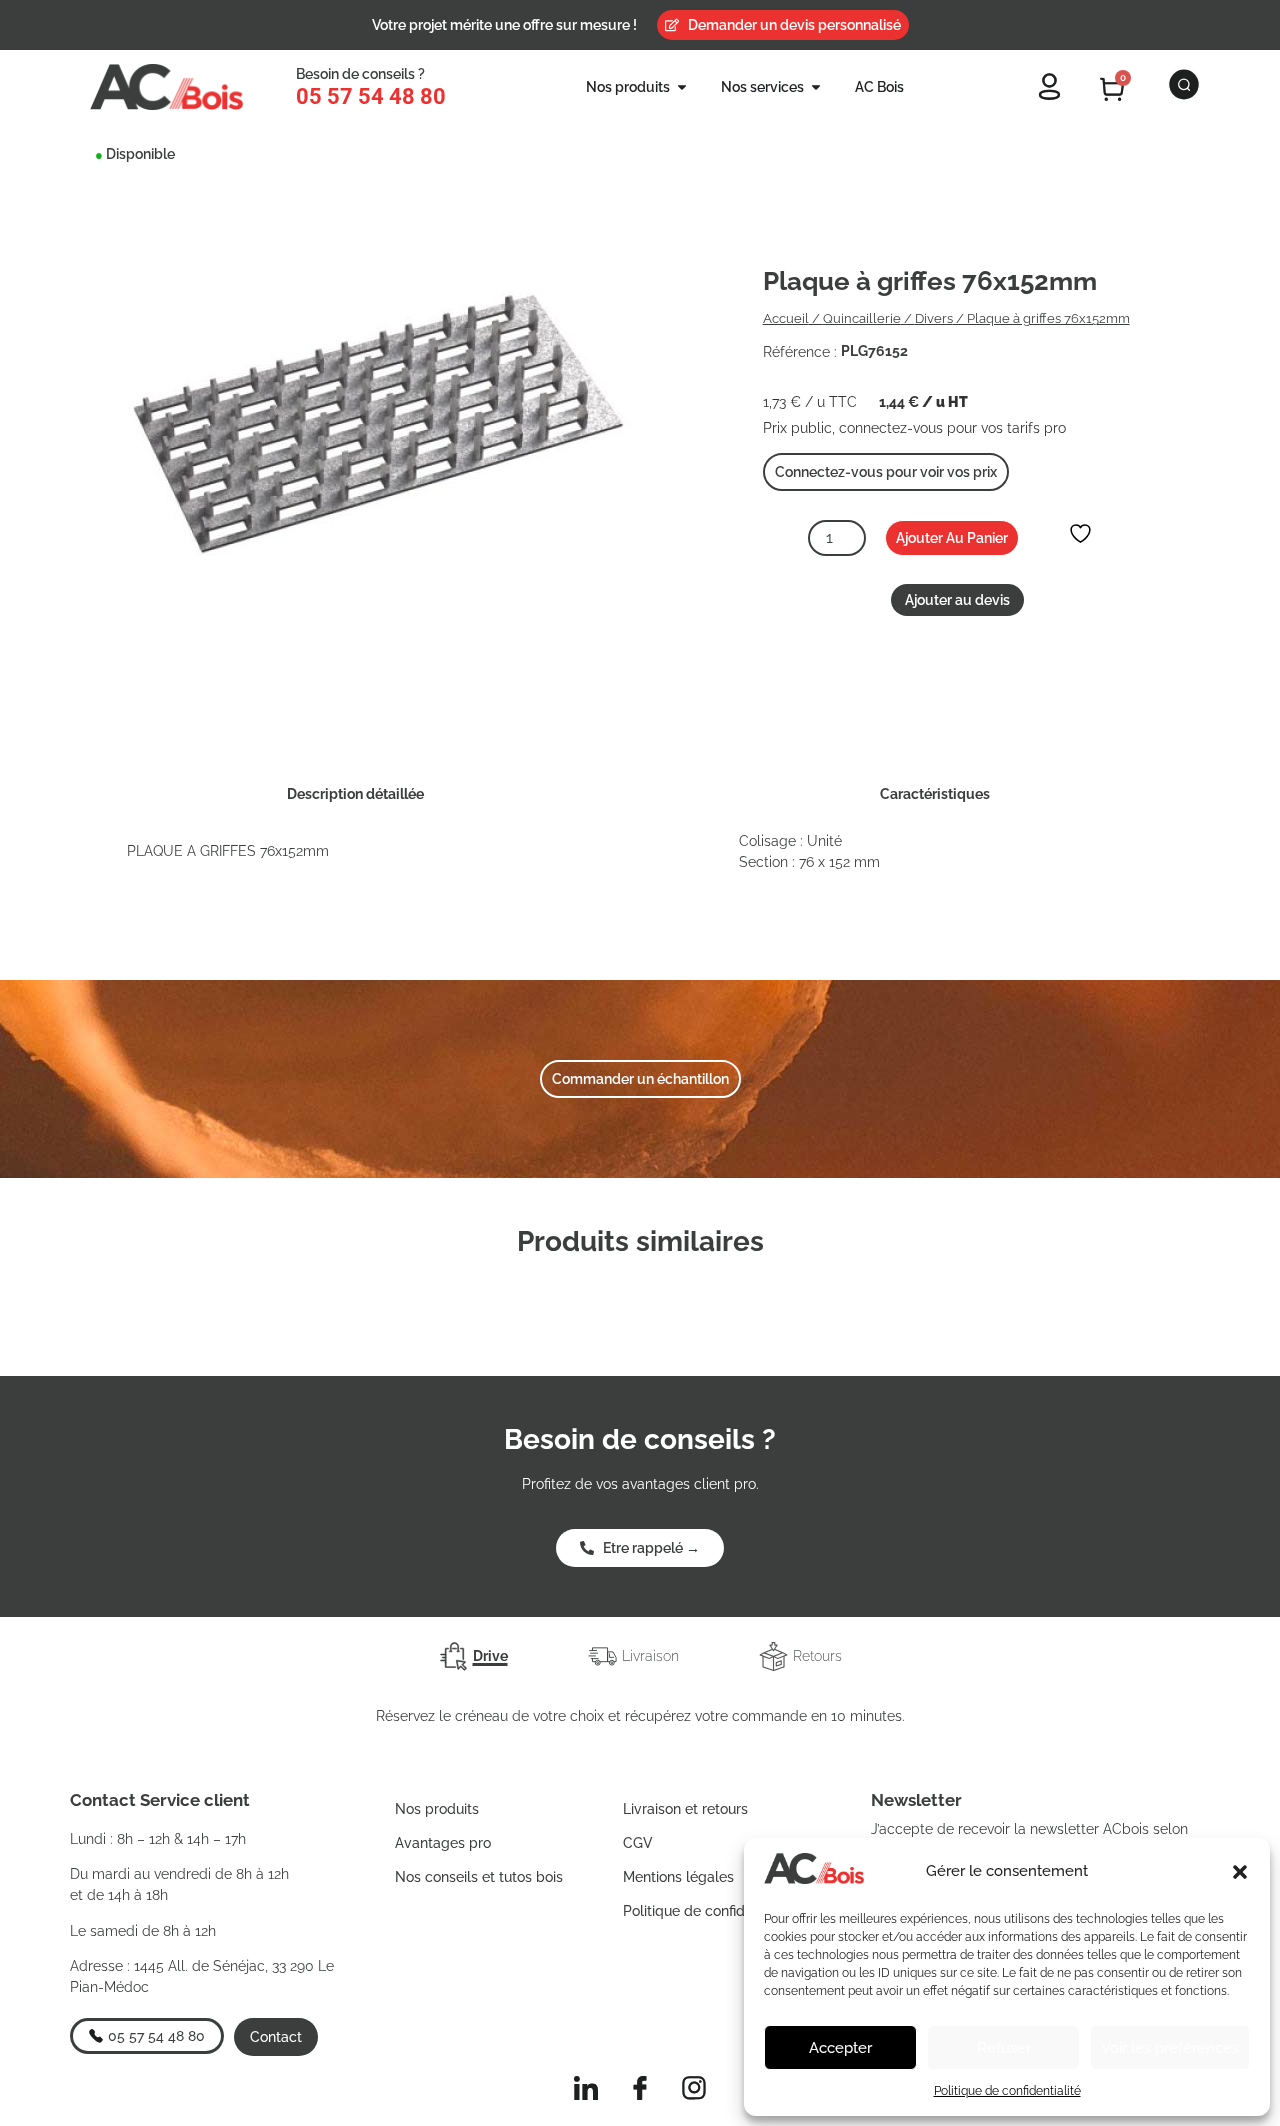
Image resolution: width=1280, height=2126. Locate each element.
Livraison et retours (685, 1809)
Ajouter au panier (952, 538)
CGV (638, 1843)
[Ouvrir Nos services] (816, 87)
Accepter (840, 2048)
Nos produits (437, 1809)
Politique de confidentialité (1007, 2091)
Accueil (786, 318)
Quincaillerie (862, 318)
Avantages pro (443, 1843)
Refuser (1004, 2048)
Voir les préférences (1170, 2048)
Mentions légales (678, 1877)
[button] (1240, 1872)
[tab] (473, 1656)
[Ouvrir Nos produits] (682, 87)
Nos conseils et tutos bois (479, 1877)
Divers (934, 318)
